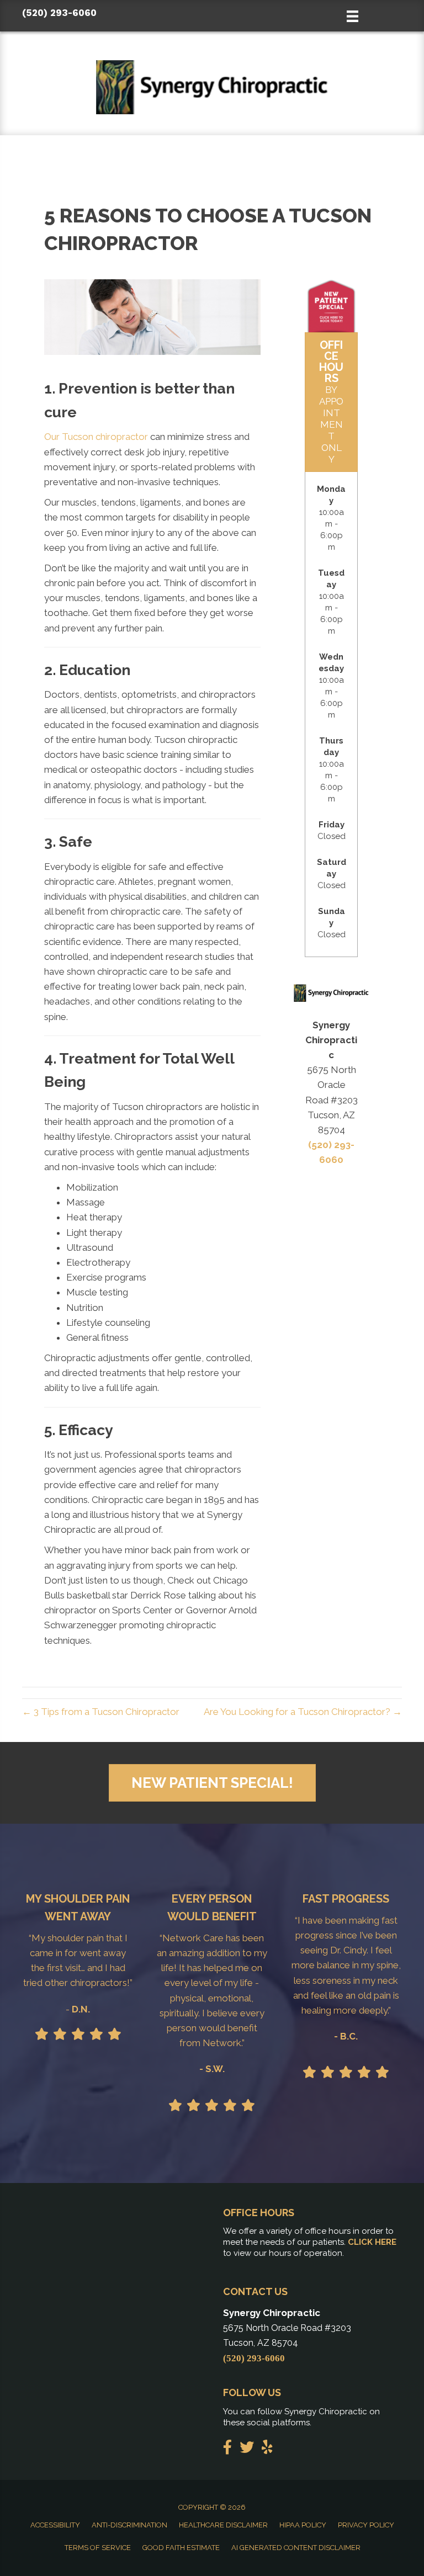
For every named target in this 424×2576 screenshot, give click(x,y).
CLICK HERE (372, 2242)
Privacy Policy (366, 2525)
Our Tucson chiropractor (97, 437)
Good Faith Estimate (181, 2548)
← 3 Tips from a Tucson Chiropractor (101, 1712)
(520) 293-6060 (59, 13)
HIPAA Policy (303, 2525)
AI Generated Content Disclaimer (296, 2548)
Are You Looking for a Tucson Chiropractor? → (303, 1712)
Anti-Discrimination (129, 2525)
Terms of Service (98, 2548)
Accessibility (55, 2525)
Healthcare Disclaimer (223, 2525)
